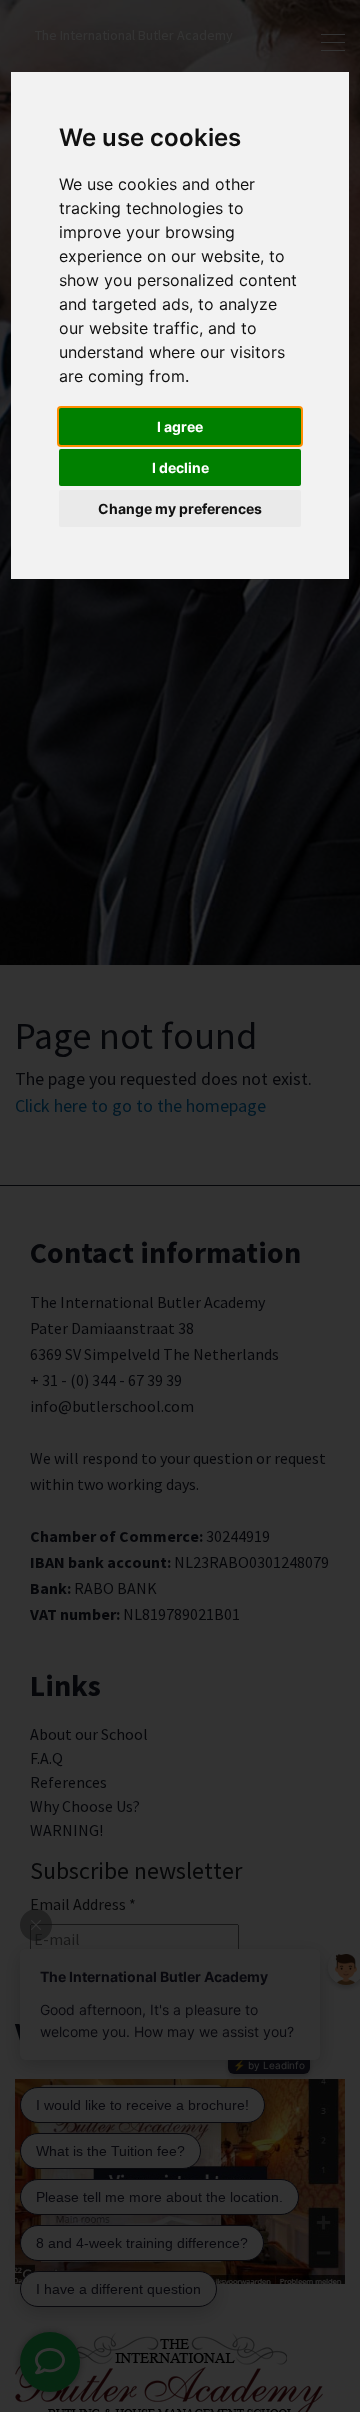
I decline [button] (180, 467)
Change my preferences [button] (180, 508)
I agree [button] (180, 426)
